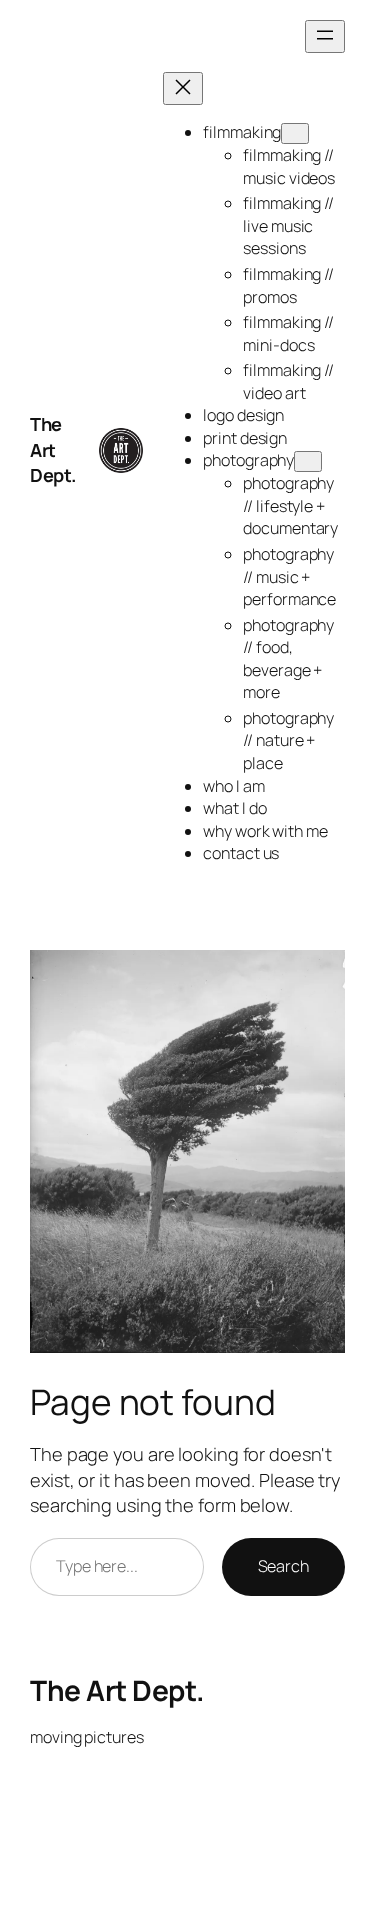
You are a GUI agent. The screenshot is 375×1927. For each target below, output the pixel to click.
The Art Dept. (53, 449)
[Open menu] (325, 36)
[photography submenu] (308, 461)
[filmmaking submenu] (295, 133)
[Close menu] (183, 88)
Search (283, 1566)
